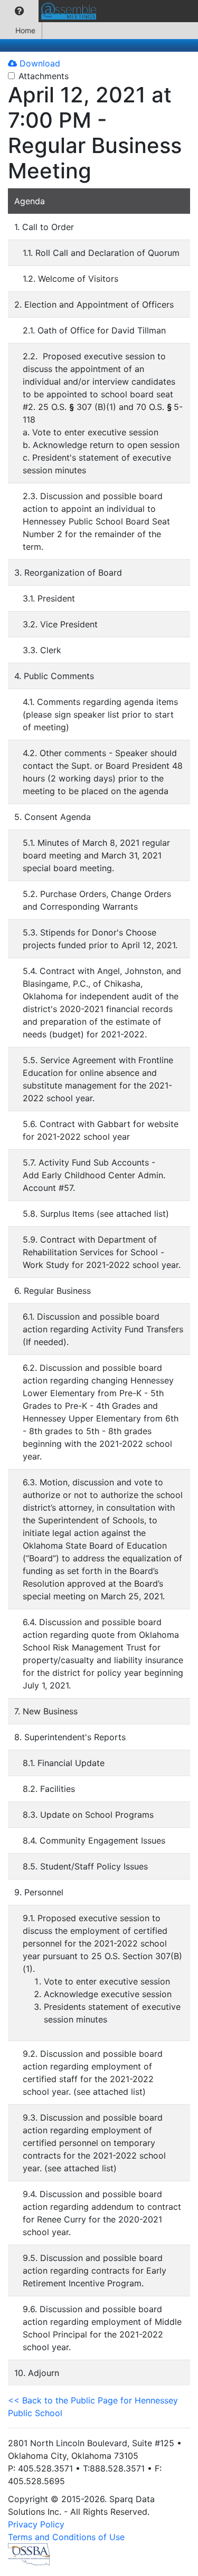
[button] (19, 11)
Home (25, 30)
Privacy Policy (36, 2524)
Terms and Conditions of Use (66, 2537)
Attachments (44, 76)
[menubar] (51, 11)
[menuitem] (19, 11)
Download (39, 63)
